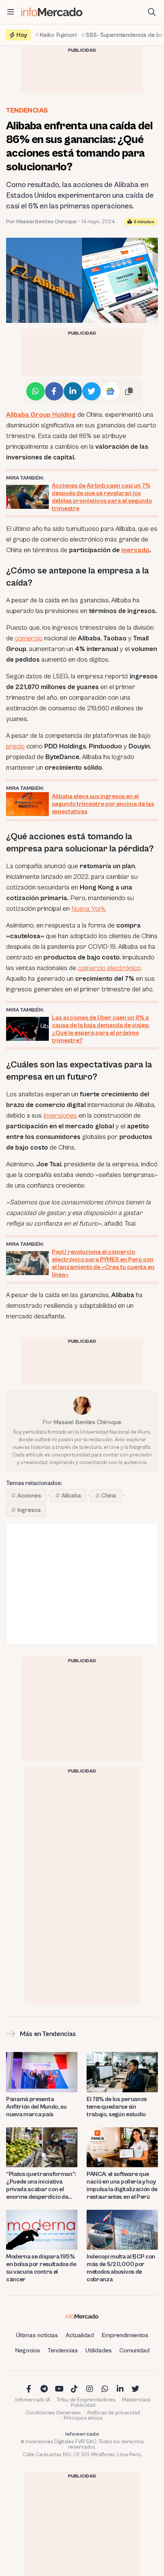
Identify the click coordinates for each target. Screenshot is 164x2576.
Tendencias (27, 110)
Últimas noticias (37, 2335)
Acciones (29, 1496)
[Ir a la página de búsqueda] (152, 12)
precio (15, 746)
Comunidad (134, 2350)
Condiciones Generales (53, 2413)
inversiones (60, 1116)
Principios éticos (83, 2418)
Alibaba (71, 1496)
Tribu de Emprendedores (86, 2400)
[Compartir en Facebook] (54, 391)
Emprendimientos (125, 2335)
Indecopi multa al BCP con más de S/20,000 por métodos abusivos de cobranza (121, 2268)
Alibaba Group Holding (41, 415)
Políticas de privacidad (114, 2413)
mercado (135, 550)
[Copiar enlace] (129, 391)
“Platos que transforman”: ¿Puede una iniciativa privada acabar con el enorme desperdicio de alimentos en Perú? (41, 2186)
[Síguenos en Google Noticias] (110, 391)
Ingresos (29, 1510)
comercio (29, 638)
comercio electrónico (109, 968)
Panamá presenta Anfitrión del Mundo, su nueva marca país (36, 2107)
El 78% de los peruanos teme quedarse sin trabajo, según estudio (117, 2107)
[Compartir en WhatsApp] (35, 391)
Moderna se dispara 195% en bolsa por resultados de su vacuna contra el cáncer (41, 2268)
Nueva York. (89, 909)
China (109, 1496)
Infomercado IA (33, 2400)
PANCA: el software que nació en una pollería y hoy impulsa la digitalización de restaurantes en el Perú (122, 2185)
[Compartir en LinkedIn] (73, 391)
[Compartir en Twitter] (92, 391)
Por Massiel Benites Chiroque (41, 222)
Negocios (27, 2350)
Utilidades (99, 2350)
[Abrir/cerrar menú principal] (11, 12)
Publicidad (83, 2405)
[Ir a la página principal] (52, 12)
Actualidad (80, 2335)
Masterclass (136, 2400)
